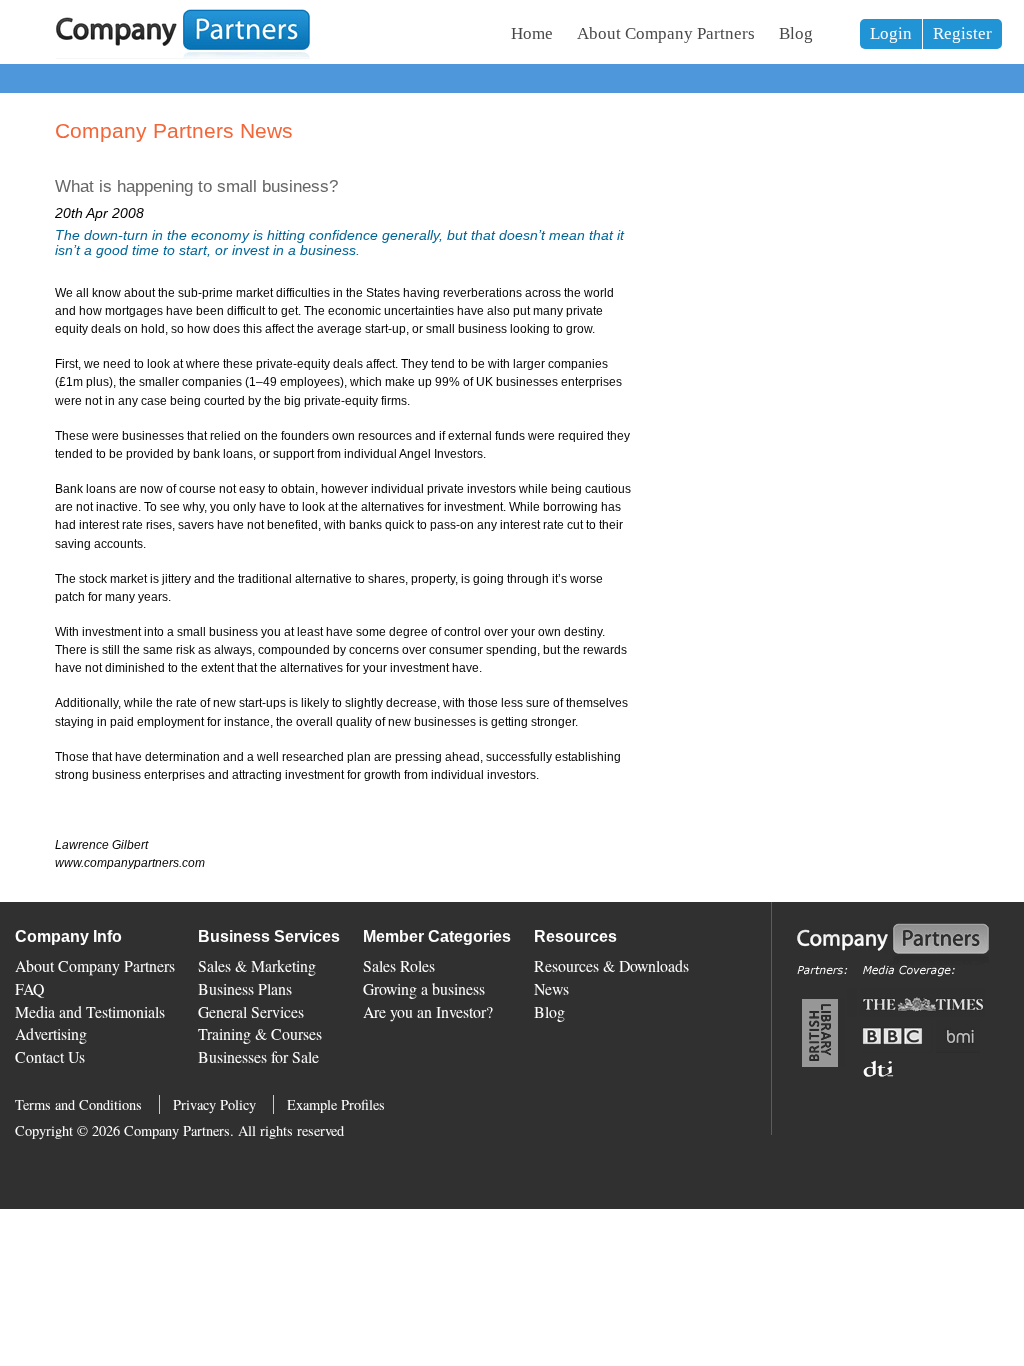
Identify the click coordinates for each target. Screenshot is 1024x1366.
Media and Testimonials (90, 1011)
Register (962, 33)
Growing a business (424, 988)
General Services (251, 1011)
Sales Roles (399, 965)
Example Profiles (336, 1104)
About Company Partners (666, 33)
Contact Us (50, 1056)
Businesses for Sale (258, 1056)
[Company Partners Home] (183, 55)
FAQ (29, 988)
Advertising (51, 1033)
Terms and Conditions (78, 1104)
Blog (796, 33)
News (551, 988)
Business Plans (245, 988)
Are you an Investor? (428, 1011)
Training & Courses (260, 1033)
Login (891, 33)
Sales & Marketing (257, 965)
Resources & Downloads (611, 965)
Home (532, 33)
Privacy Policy (214, 1104)
